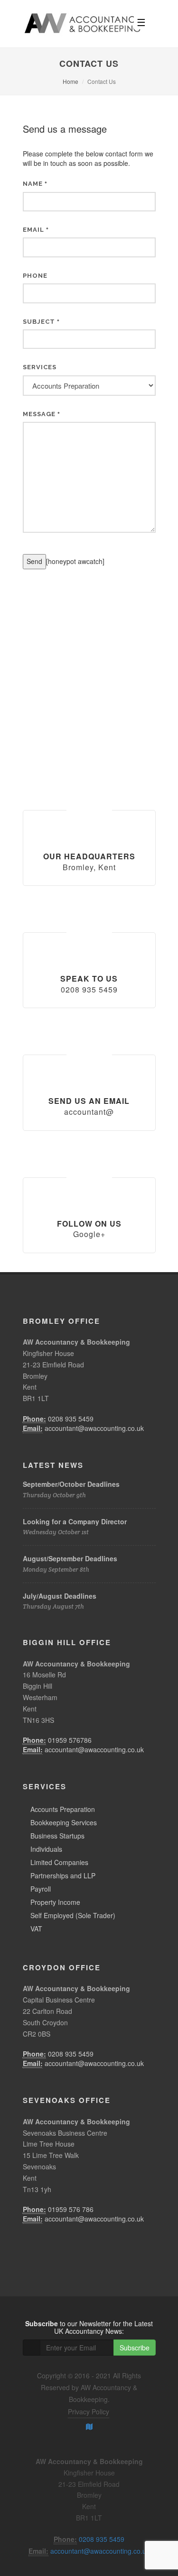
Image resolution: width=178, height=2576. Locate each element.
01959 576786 (70, 1740)
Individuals (46, 1849)
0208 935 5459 (71, 1419)
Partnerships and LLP (63, 1875)
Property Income (55, 1902)
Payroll (41, 1889)
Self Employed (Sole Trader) (73, 1915)
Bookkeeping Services (64, 1822)
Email (36, 230)
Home (70, 81)
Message (42, 414)
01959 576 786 (71, 2209)
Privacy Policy (89, 2412)
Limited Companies (59, 1862)
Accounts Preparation (63, 1809)
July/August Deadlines (60, 1596)
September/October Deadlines (71, 1484)
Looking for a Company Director (75, 1521)
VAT (36, 1929)
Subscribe (135, 2348)
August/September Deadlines (70, 1558)
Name (35, 184)
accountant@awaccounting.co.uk (94, 1428)
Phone (35, 276)
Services (40, 367)
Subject (41, 322)
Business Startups (57, 1836)
